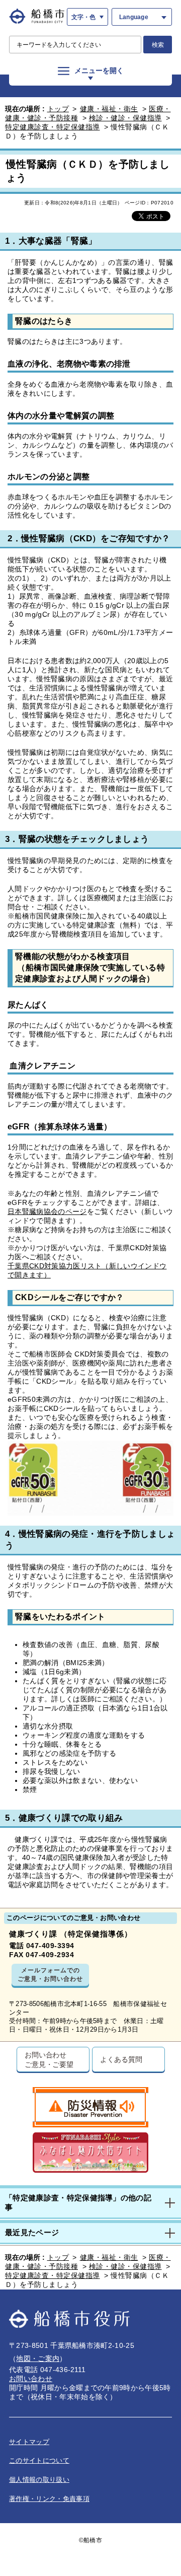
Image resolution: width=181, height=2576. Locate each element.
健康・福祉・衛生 (109, 109)
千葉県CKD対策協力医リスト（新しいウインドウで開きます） (87, 1270)
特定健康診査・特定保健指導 (53, 127)
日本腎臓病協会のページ (47, 1211)
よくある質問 (121, 2059)
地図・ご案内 (38, 2358)
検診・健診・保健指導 (125, 118)
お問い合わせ (31, 2379)
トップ (58, 109)
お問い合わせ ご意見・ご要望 (49, 2059)
